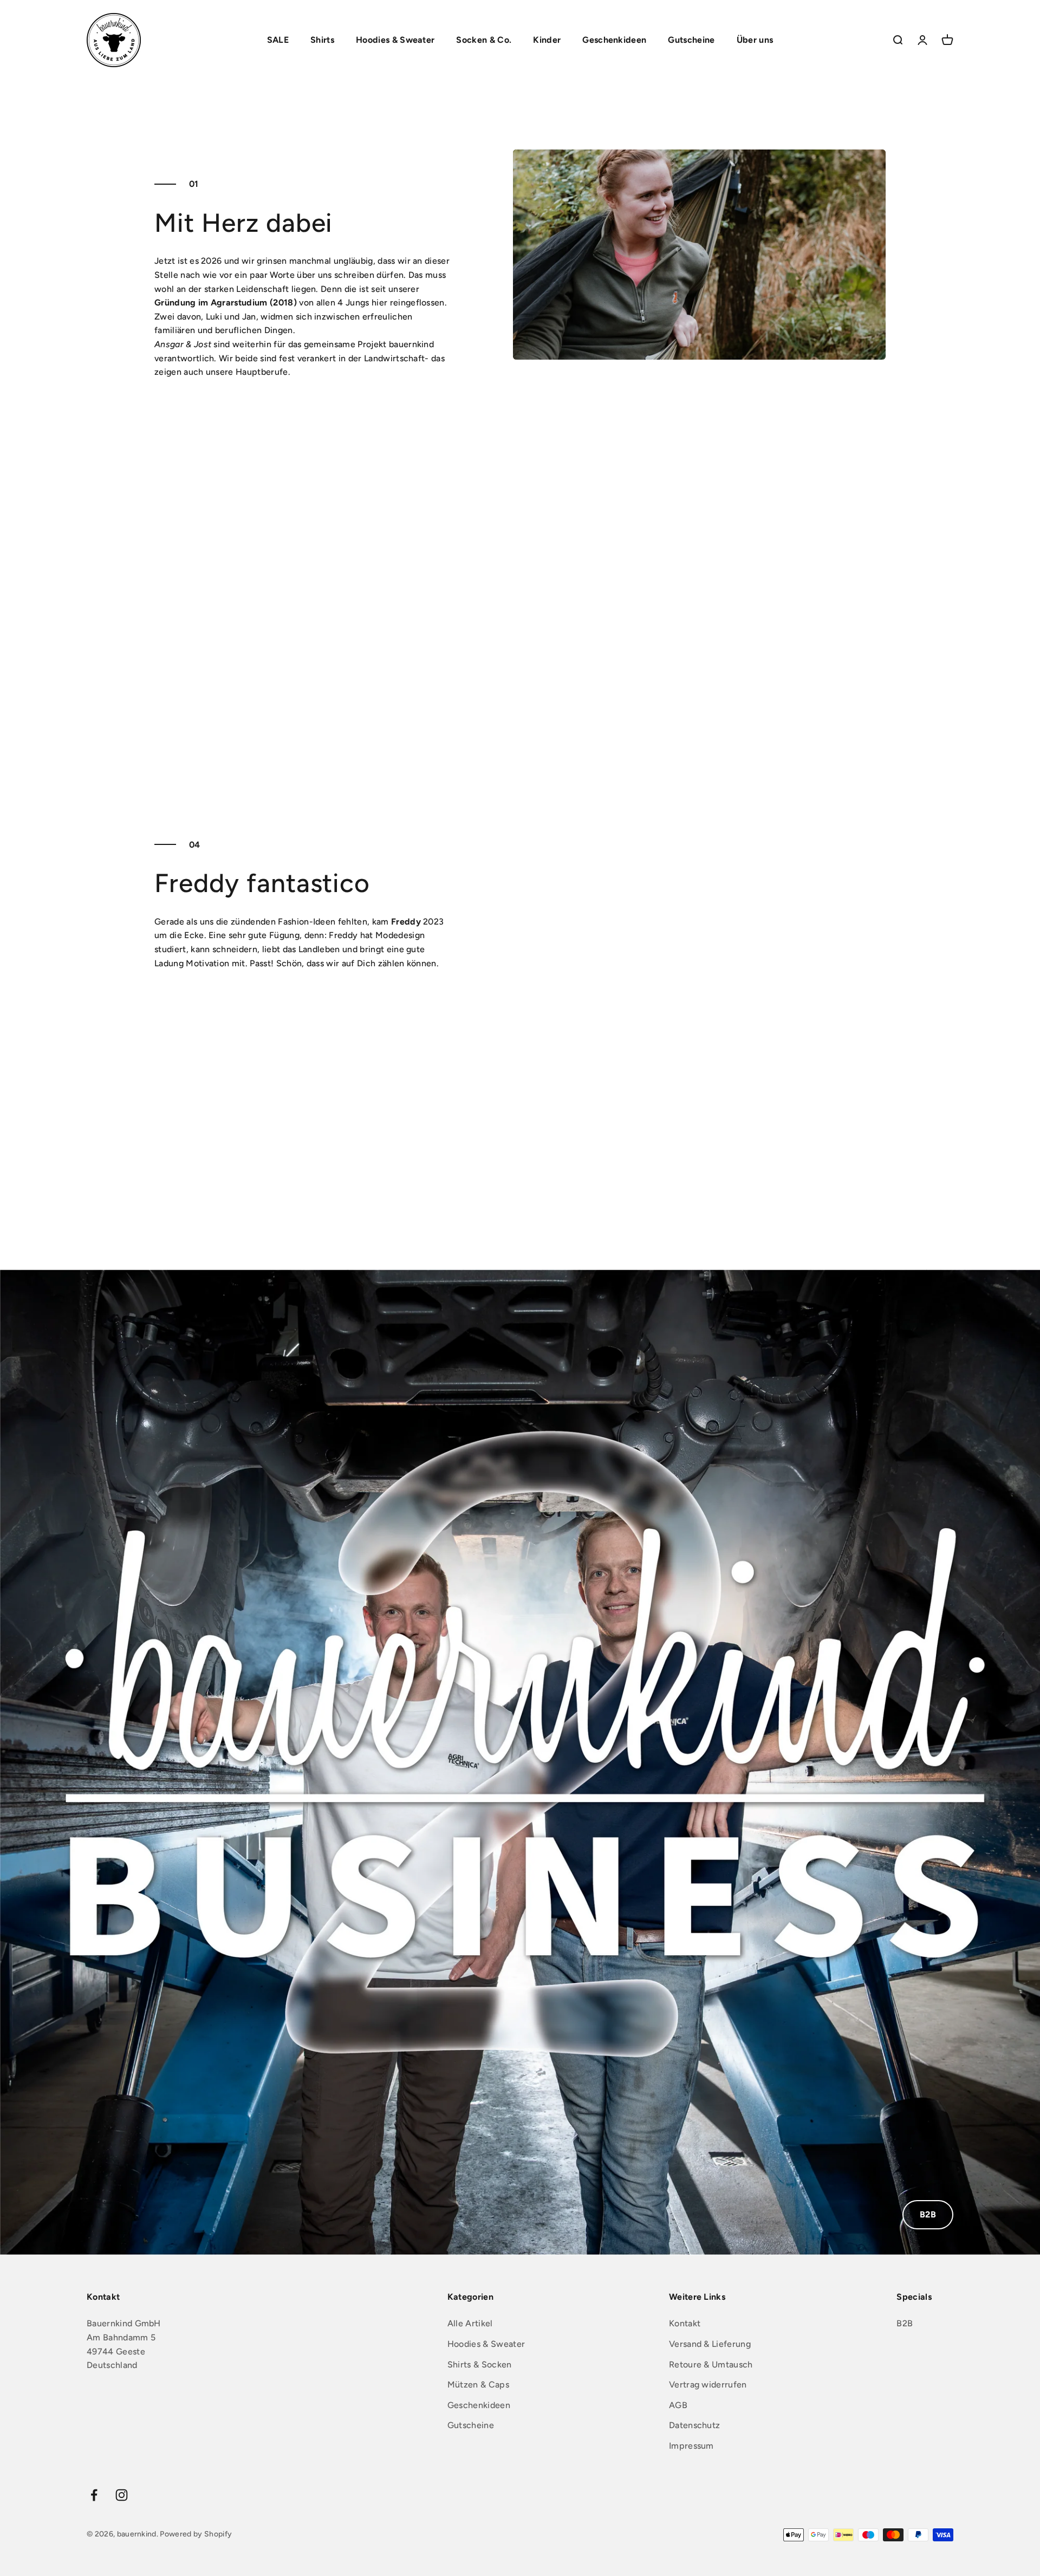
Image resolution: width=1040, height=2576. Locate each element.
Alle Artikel (470, 2323)
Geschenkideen (614, 40)
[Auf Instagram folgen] (122, 2495)
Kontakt (685, 2323)
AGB (678, 2405)
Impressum (691, 2446)
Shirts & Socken (480, 2364)
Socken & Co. (484, 40)
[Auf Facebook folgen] (94, 2495)
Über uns (755, 40)
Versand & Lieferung (710, 2344)
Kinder (547, 40)
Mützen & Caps (478, 2385)
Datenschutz (695, 2425)
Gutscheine (691, 40)
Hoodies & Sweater (395, 40)
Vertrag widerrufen (708, 2385)
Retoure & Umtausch (711, 2364)
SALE (278, 40)
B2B (928, 2214)
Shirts (322, 40)
